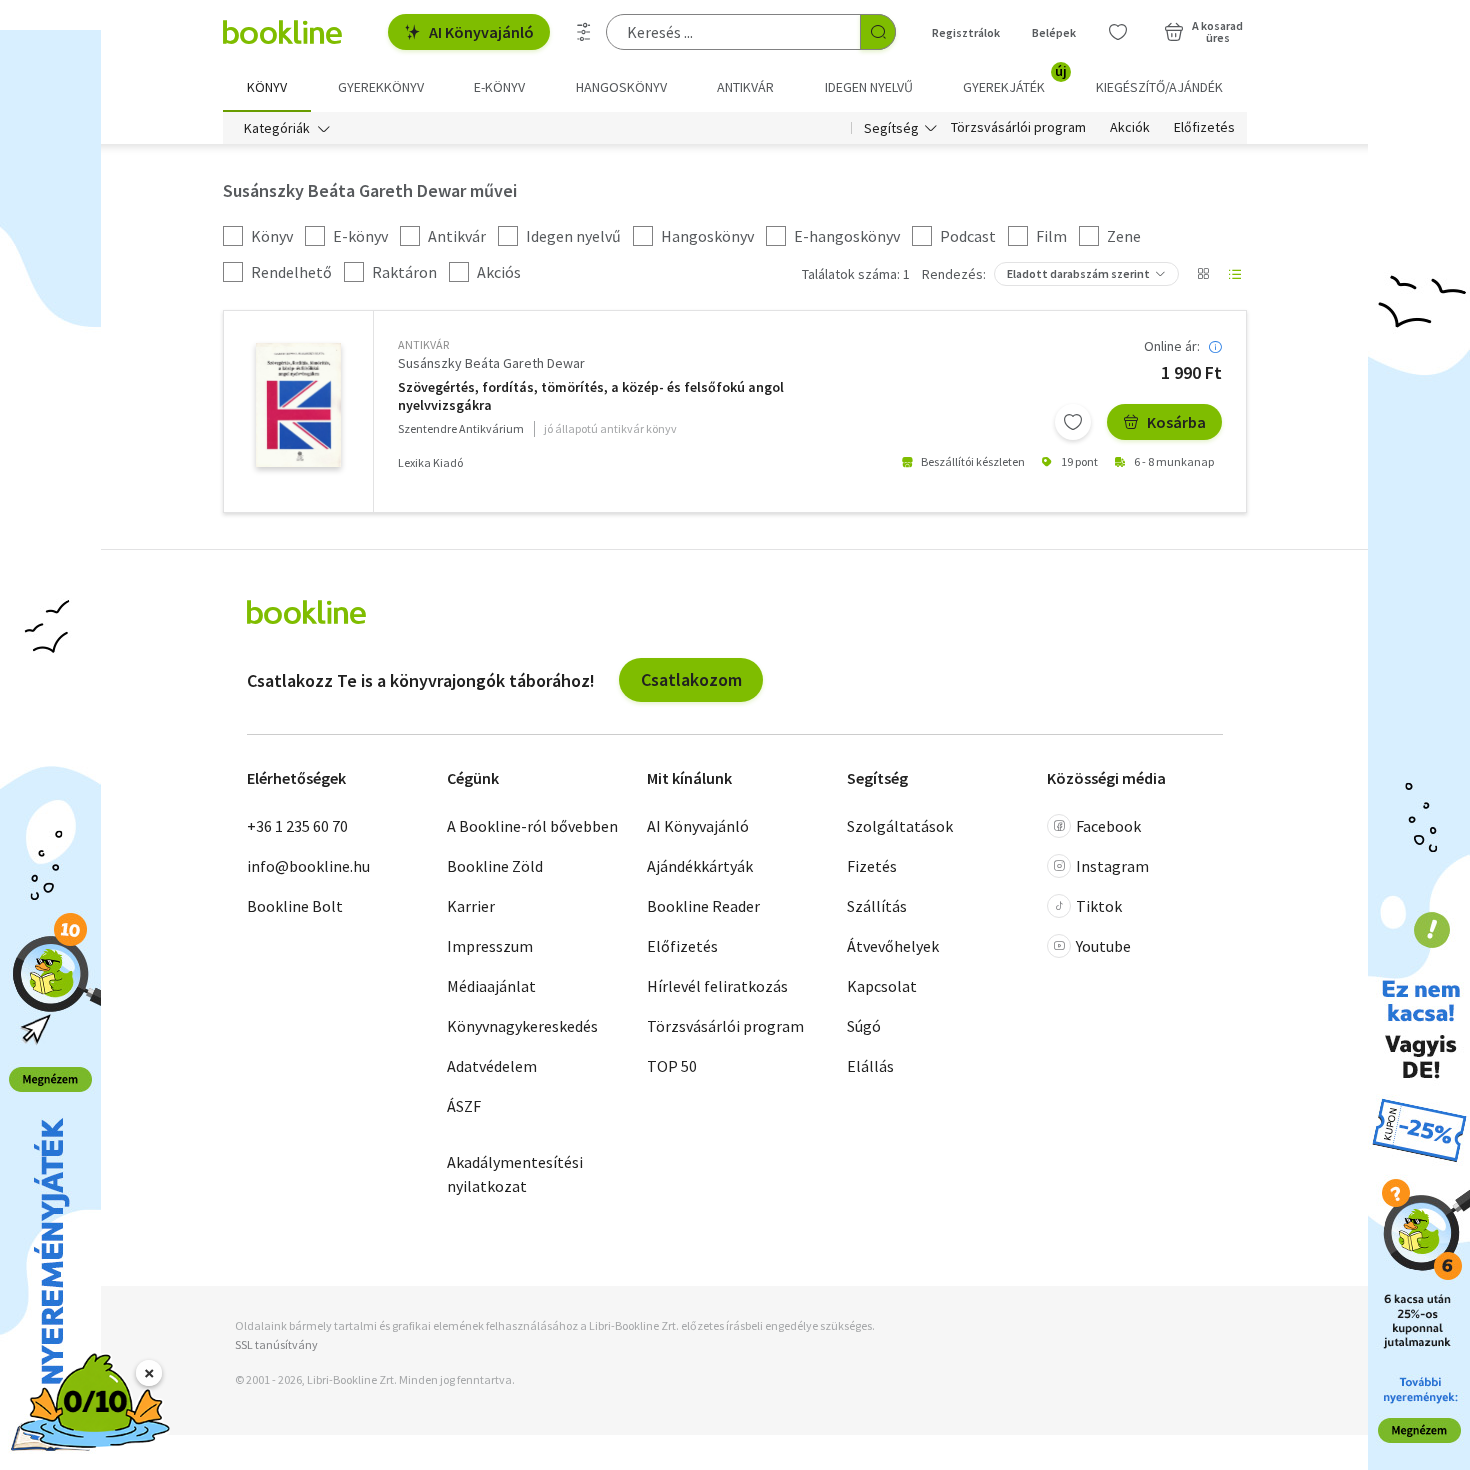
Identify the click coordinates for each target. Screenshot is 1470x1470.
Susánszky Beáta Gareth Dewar (491, 363)
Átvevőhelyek (893, 946)
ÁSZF (464, 1106)
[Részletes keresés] (584, 32)
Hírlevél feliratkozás (717, 986)
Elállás (870, 1066)
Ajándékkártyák (700, 866)
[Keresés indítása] (878, 32)
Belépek (1054, 32)
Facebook (1108, 826)
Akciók (1130, 128)
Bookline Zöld (495, 866)
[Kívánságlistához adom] (1073, 422)
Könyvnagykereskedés (522, 1026)
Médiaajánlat (491, 986)
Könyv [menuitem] (267, 87)
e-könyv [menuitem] (499, 87)
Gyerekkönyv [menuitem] (381, 87)
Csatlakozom (691, 679)
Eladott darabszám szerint (1078, 273)
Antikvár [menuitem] (745, 87)
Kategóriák (277, 128)
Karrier (471, 906)
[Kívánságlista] (1118, 32)
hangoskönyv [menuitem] (621, 87)
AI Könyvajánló (481, 32)
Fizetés (872, 866)
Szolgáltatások (900, 826)
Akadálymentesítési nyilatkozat (515, 1174)
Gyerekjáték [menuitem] (1015, 80)
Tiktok (1099, 906)
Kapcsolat (882, 986)
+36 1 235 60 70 (297, 826)
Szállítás (877, 906)
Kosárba (1176, 422)
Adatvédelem (492, 1066)
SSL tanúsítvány (276, 1344)
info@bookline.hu (308, 866)
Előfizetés (1204, 128)
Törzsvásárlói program (1018, 128)
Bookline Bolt (295, 906)
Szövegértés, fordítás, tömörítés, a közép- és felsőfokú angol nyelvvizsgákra (591, 396)
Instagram (1112, 866)
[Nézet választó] (1203, 274)
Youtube (1103, 946)
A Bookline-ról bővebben (532, 826)
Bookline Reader (703, 906)
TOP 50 (672, 1066)
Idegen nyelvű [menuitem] (869, 87)
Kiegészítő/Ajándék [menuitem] (1159, 87)
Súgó (864, 1026)
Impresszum (490, 946)
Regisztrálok (966, 32)
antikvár (423, 344)
